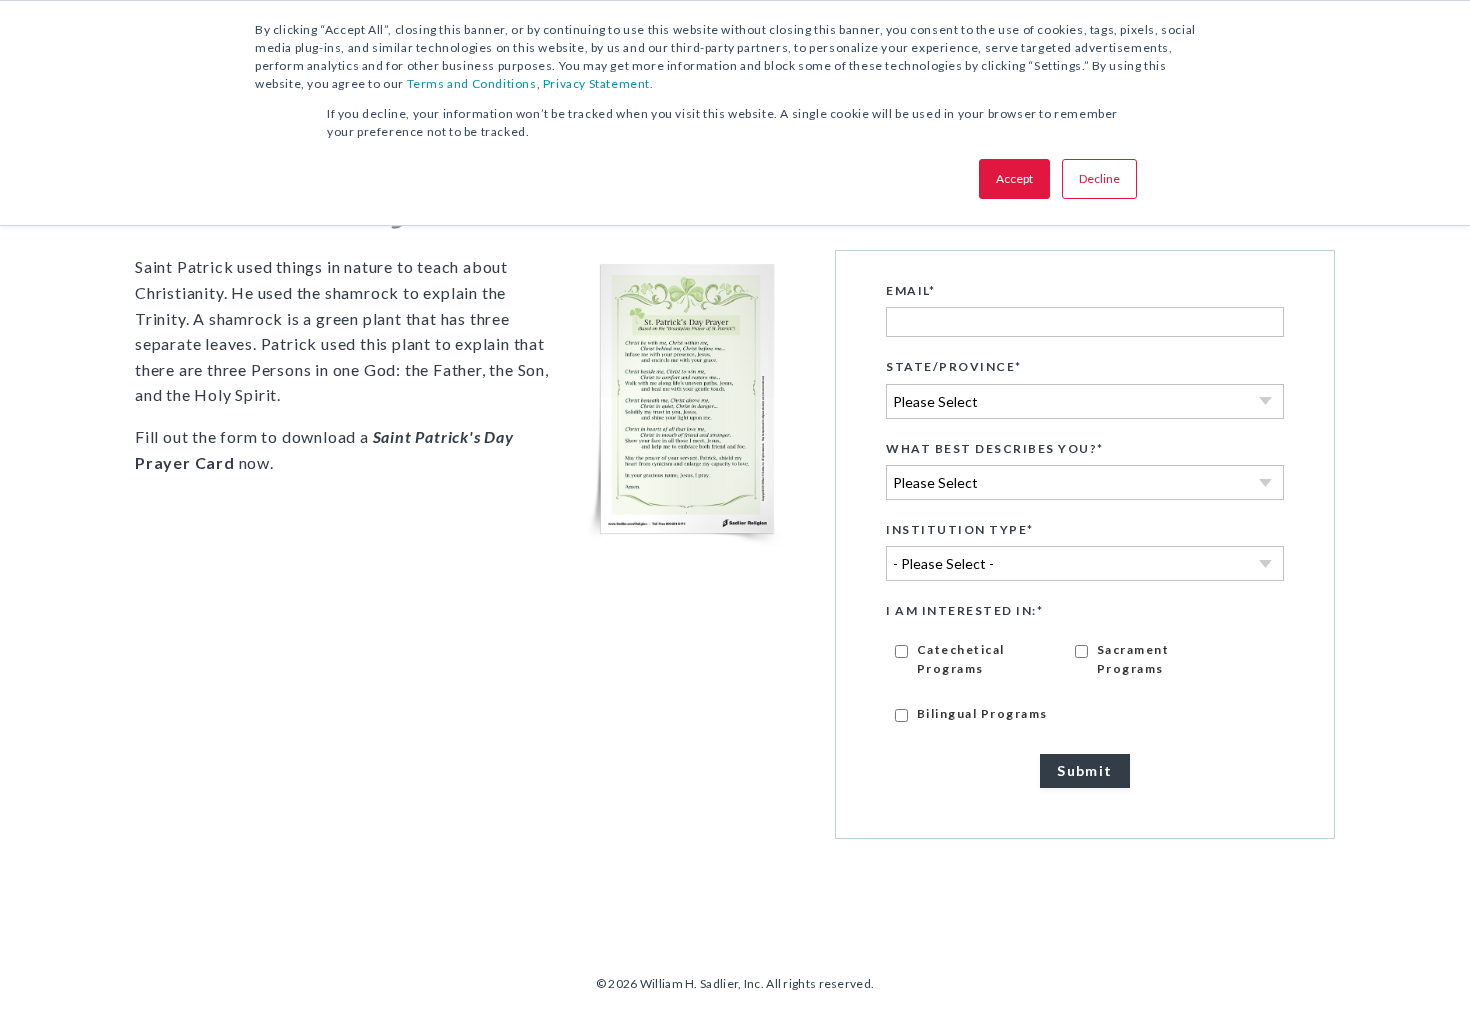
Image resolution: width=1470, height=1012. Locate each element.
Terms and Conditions (472, 83)
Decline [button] (1099, 178)
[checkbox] (1085, 680)
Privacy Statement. (598, 83)
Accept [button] (1014, 178)
